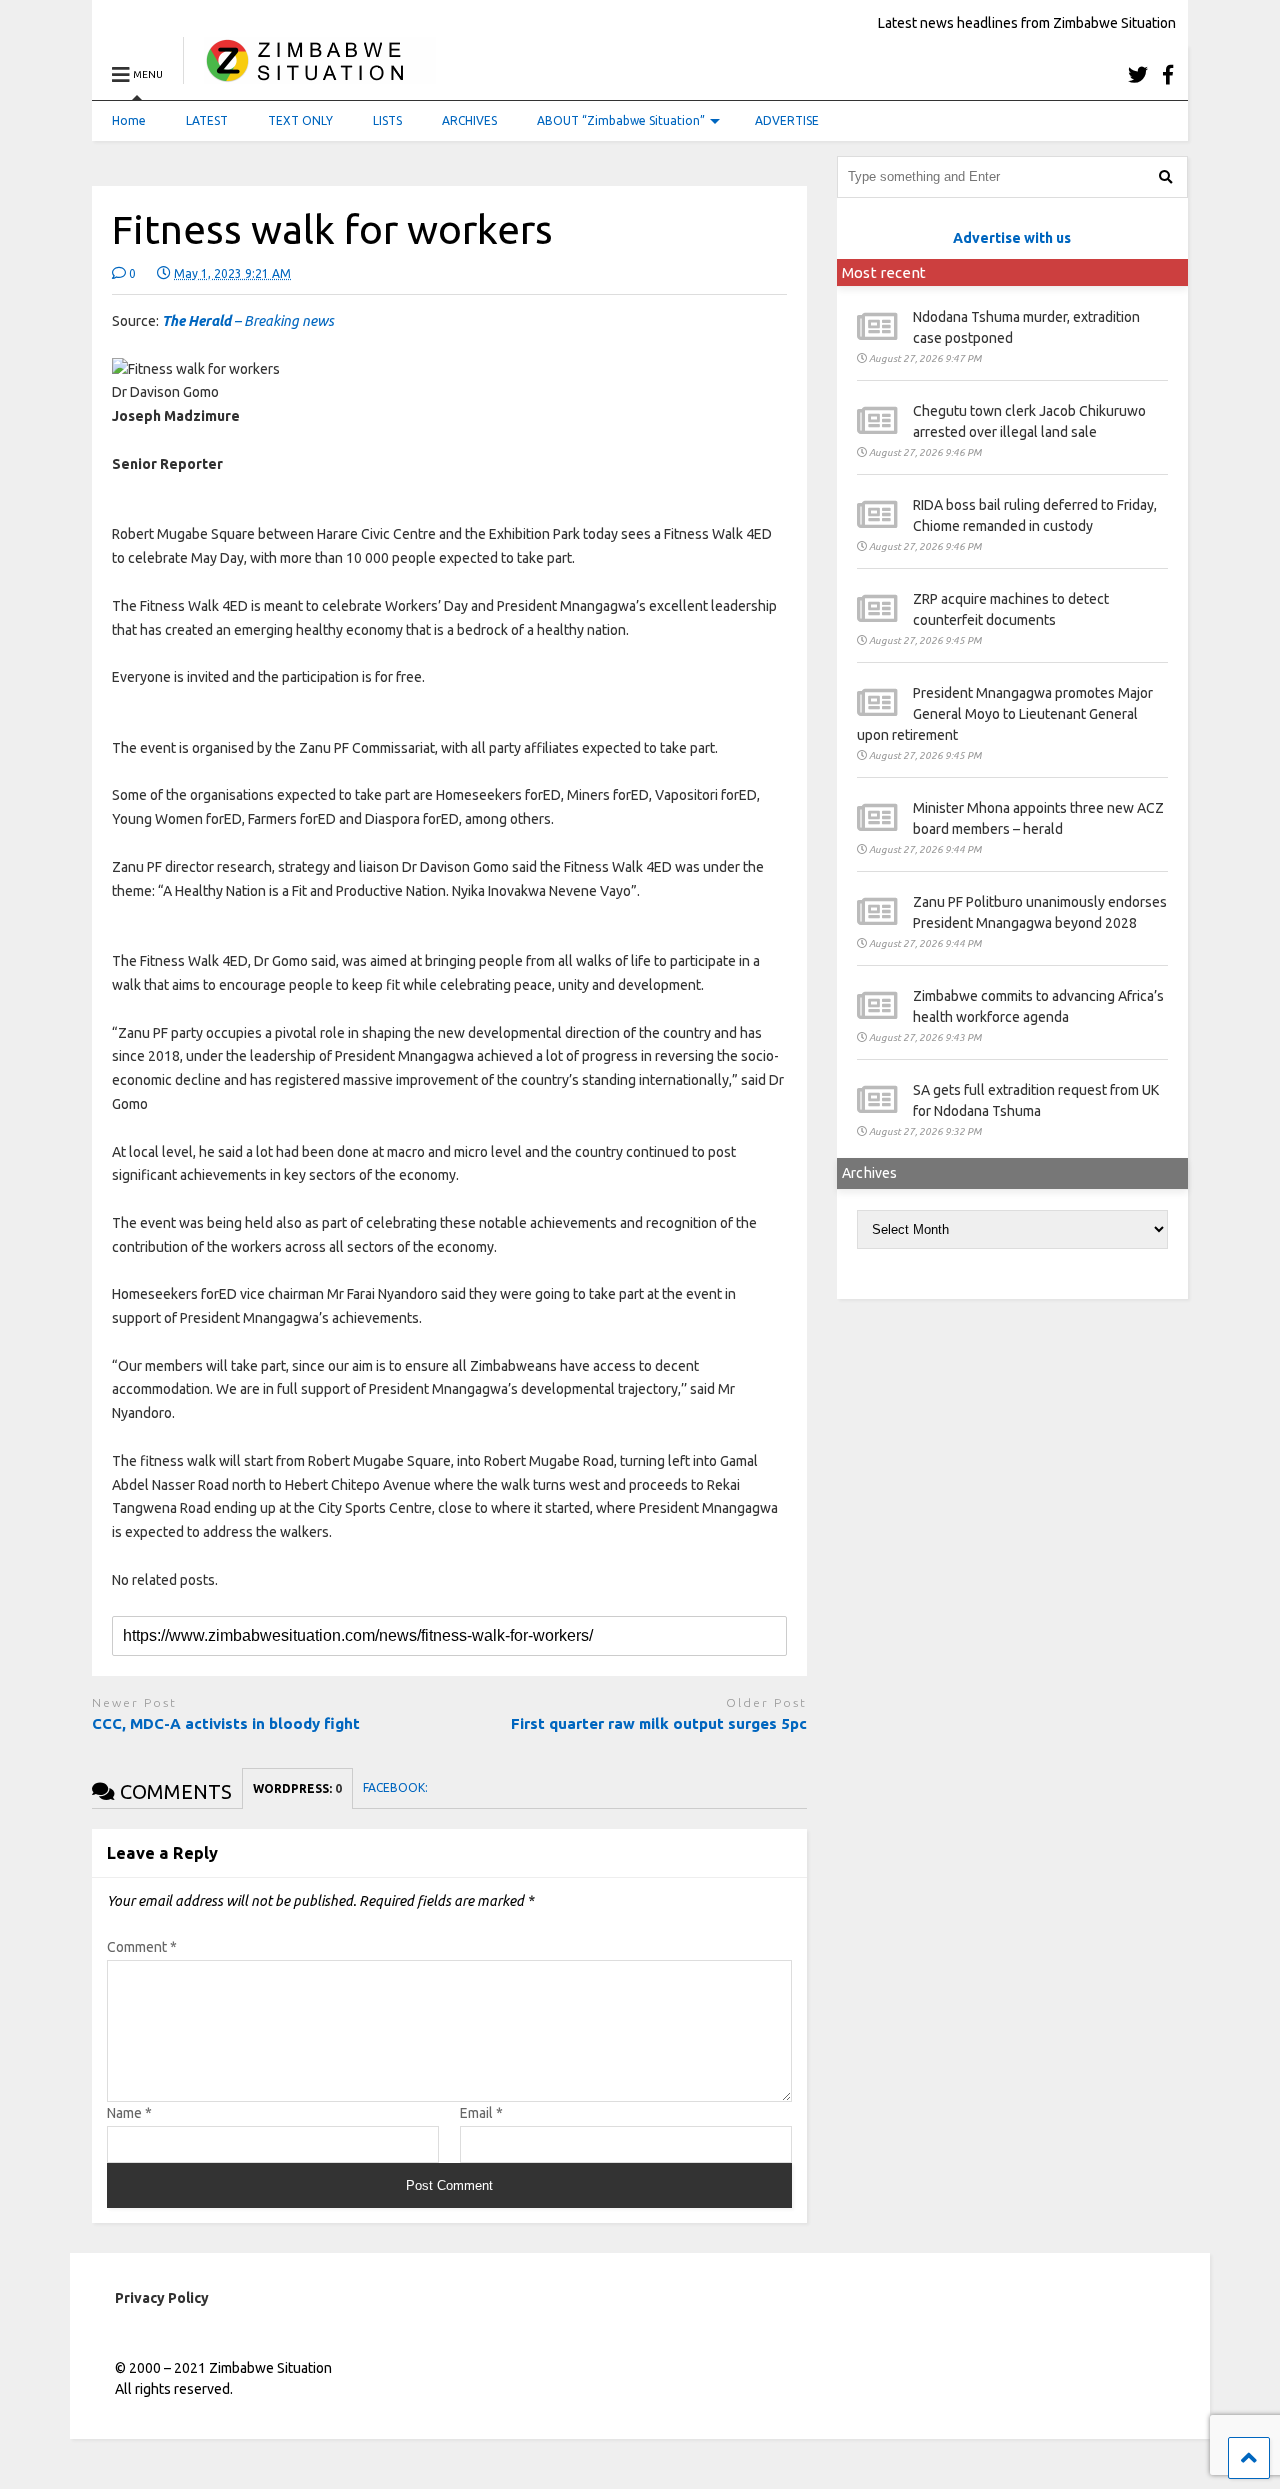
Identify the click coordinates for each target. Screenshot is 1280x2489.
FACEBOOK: (397, 1787)
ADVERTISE (787, 120)
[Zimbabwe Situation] (309, 74)
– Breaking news (248, 321)
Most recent (884, 272)
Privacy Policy (162, 2298)
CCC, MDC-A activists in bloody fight (226, 1723)
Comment (142, 1947)
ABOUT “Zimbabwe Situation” (621, 120)
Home (129, 120)
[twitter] (1138, 74)
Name (129, 2113)
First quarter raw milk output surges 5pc (659, 1723)
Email (481, 2113)
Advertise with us (1012, 238)
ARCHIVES (469, 120)
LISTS (387, 120)
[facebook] (1168, 74)
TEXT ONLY (300, 120)
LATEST (207, 120)
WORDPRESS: (297, 1788)
